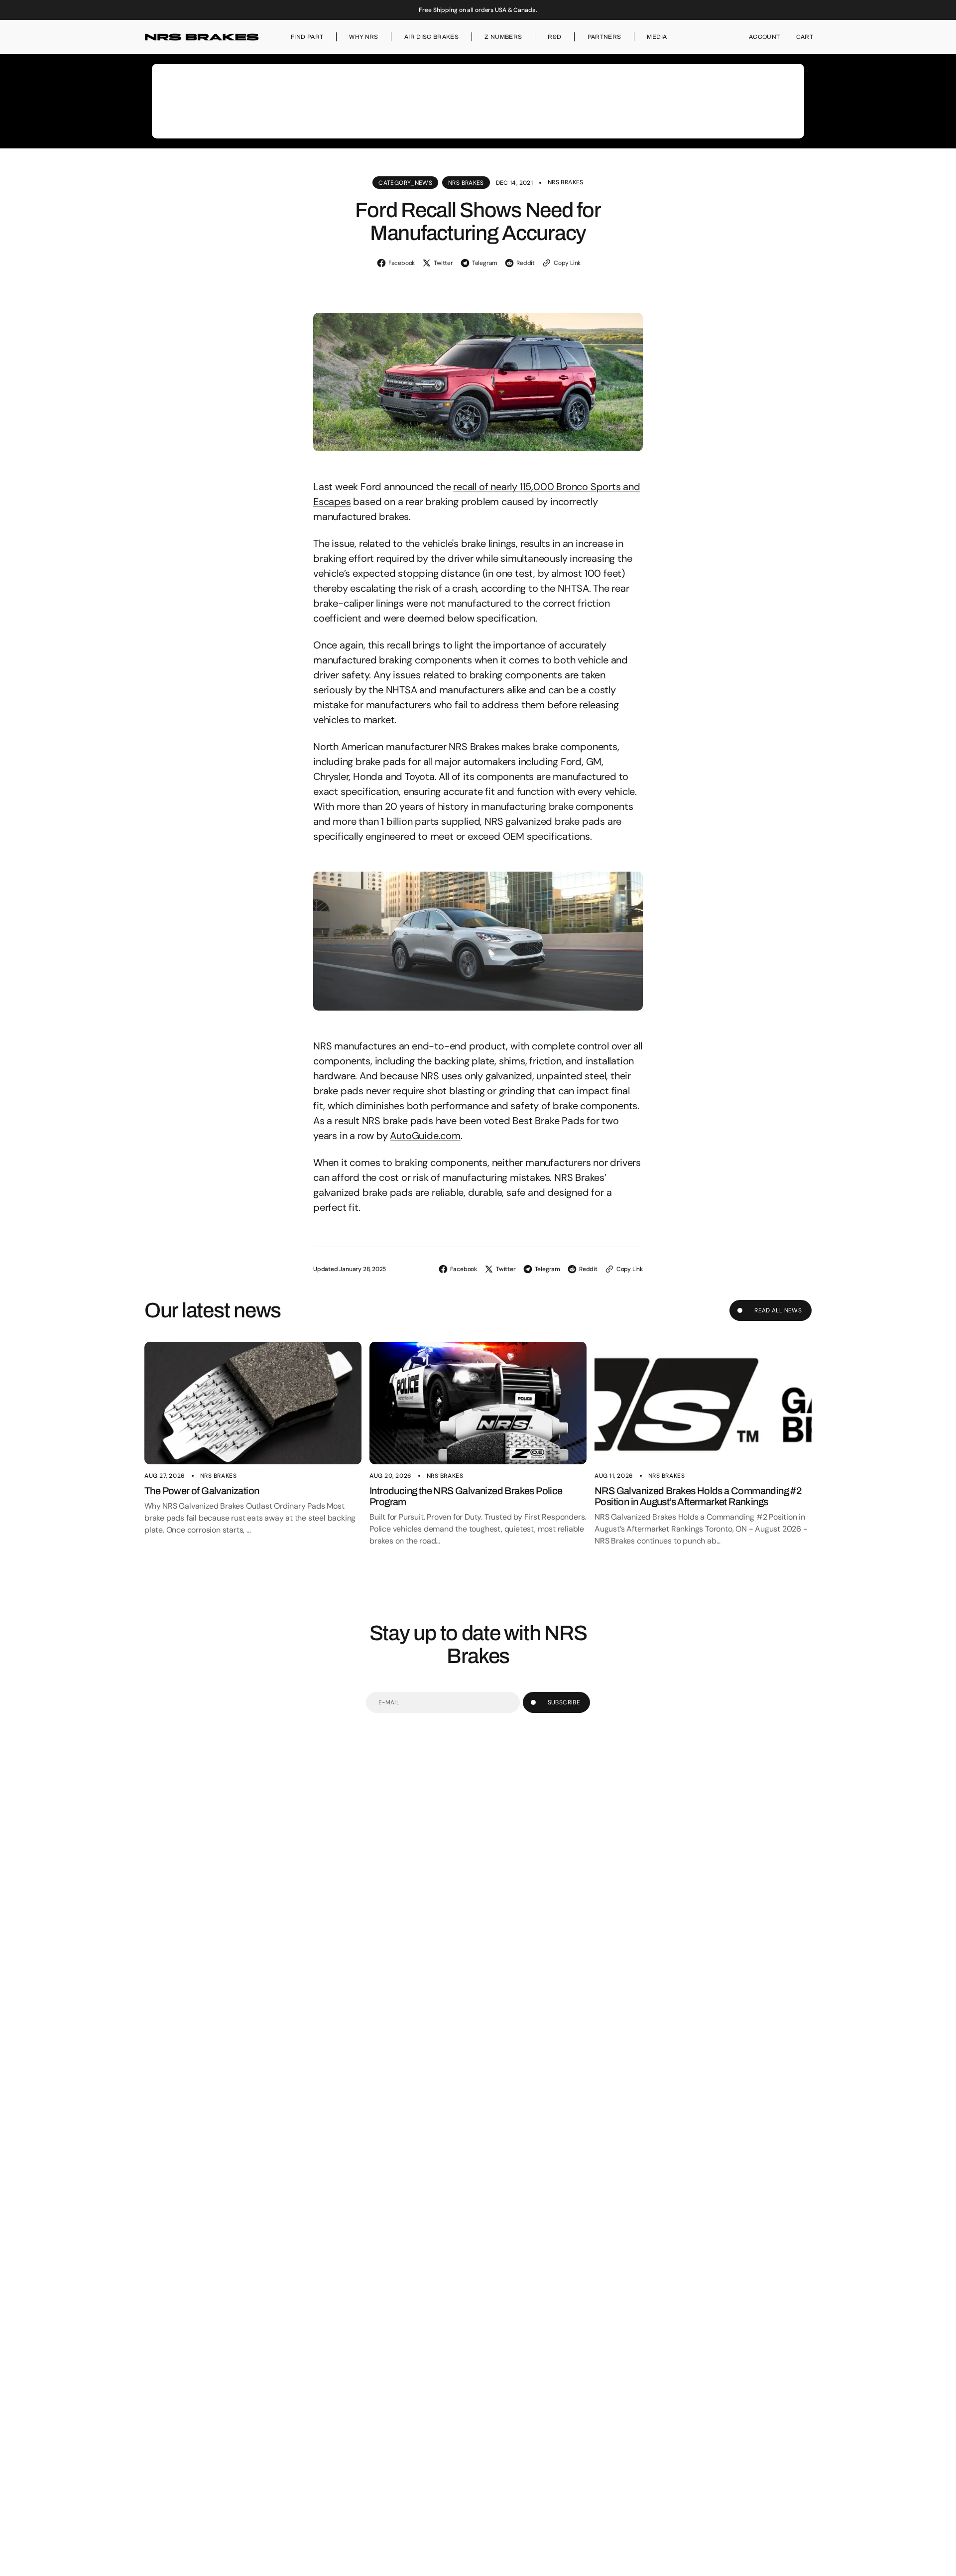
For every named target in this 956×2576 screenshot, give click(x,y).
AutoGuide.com (425, 1136)
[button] (765, 37)
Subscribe (564, 1702)
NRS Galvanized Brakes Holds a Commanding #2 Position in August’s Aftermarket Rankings (698, 1496)
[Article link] (253, 1403)
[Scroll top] (944, 2564)
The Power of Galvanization (202, 1491)
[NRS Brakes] (202, 37)
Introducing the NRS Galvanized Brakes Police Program (466, 1496)
